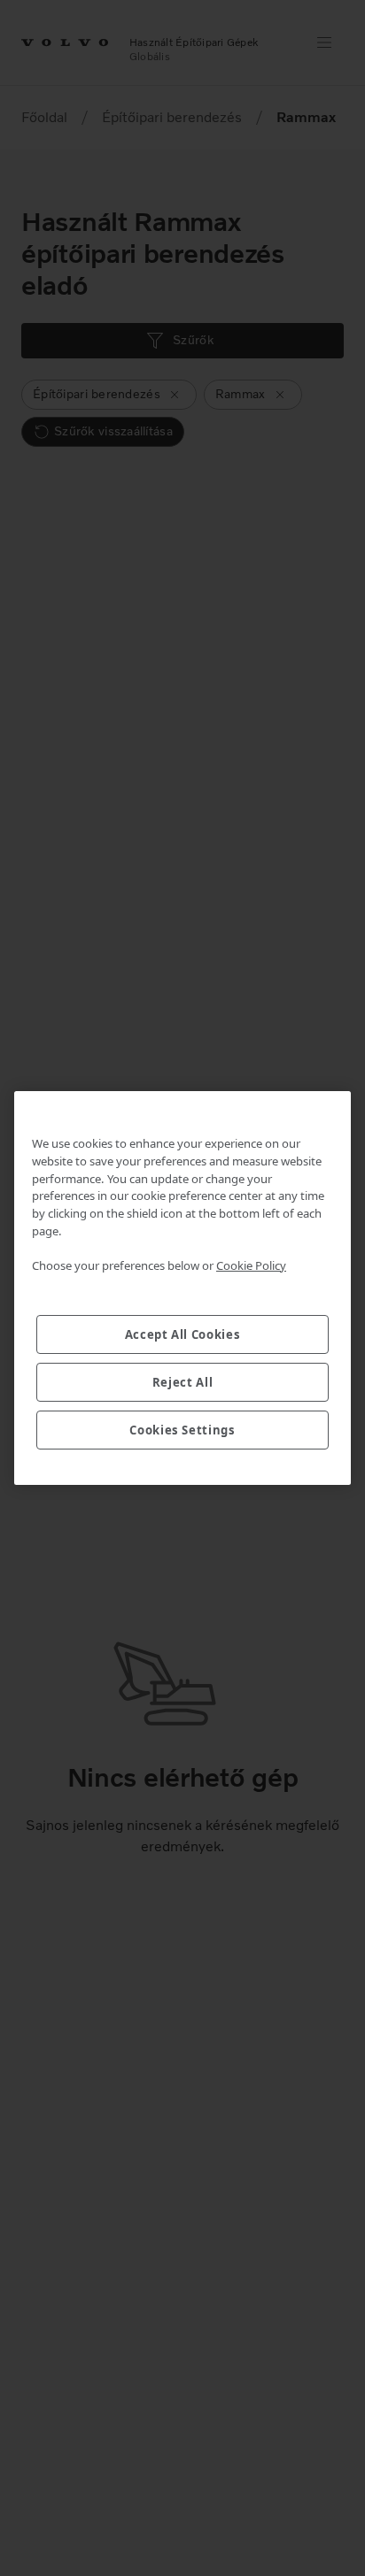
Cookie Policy (251, 1265)
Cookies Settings (182, 1430)
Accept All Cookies (183, 1334)
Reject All (183, 1382)
